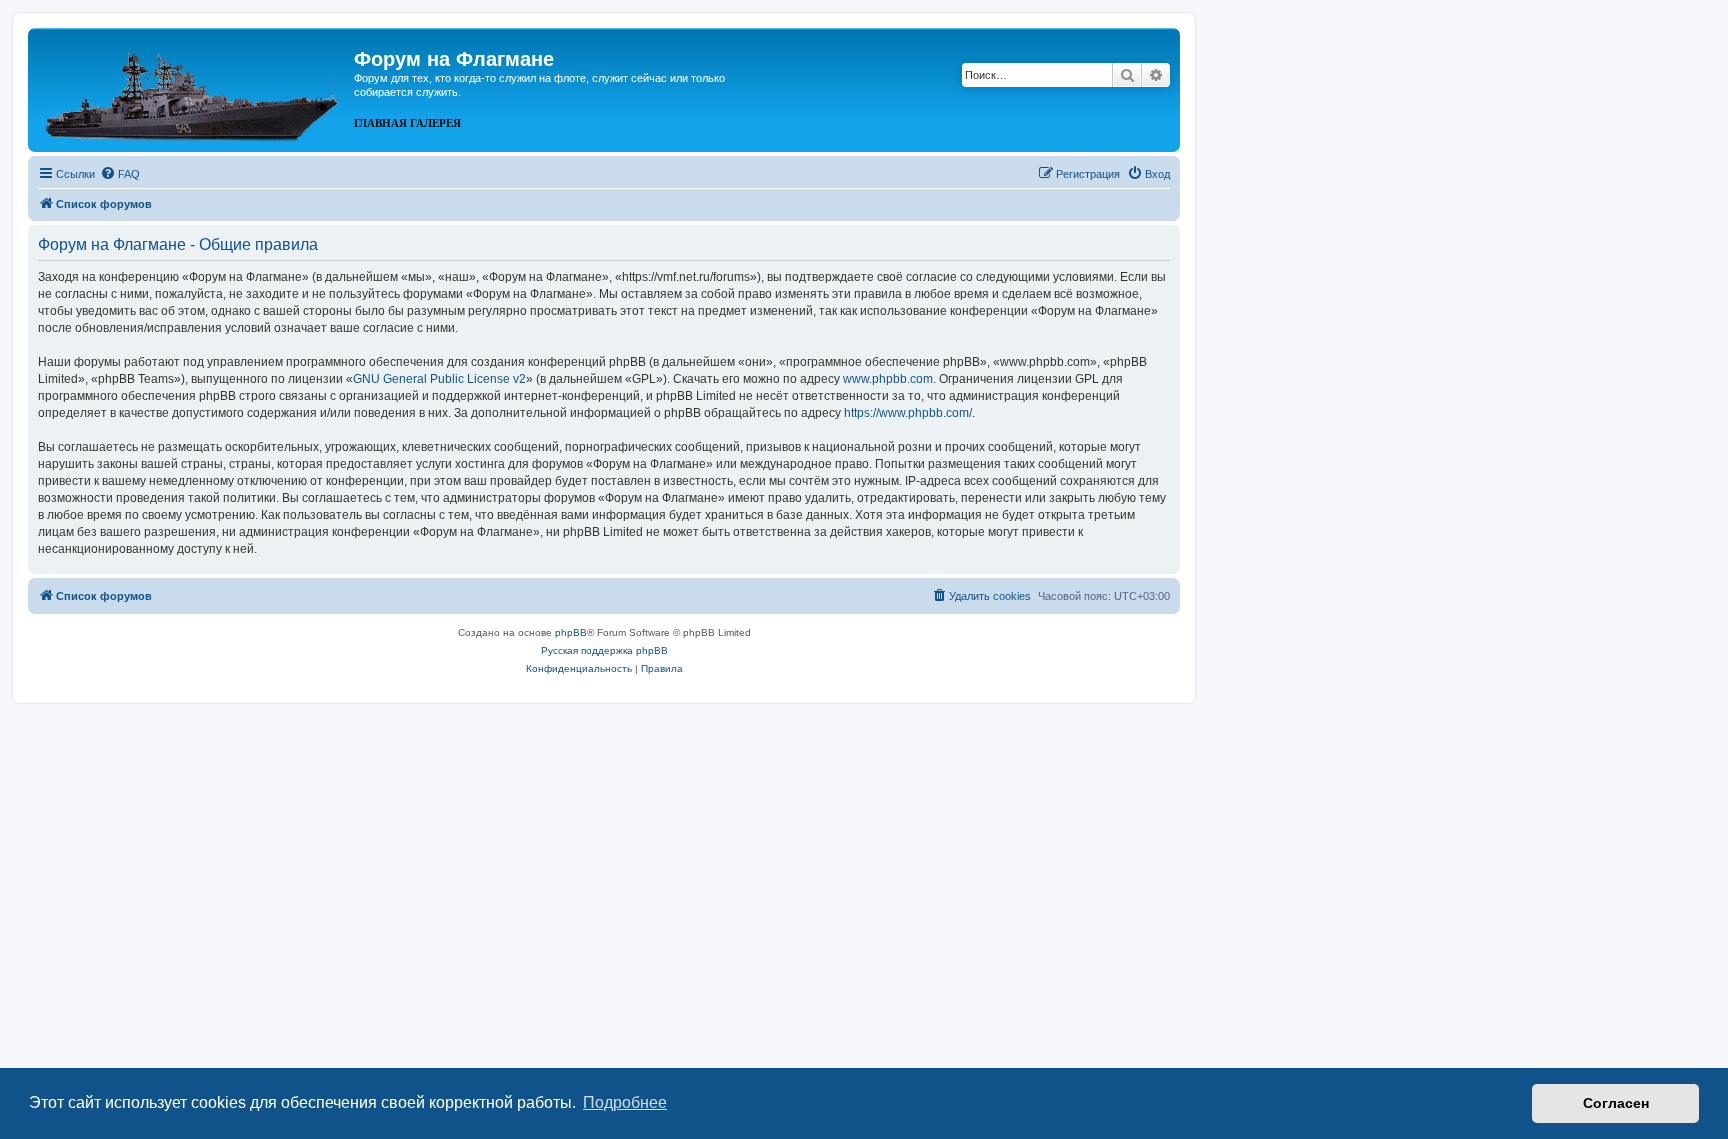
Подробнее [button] (625, 1102)
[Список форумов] (193, 88)
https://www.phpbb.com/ (908, 413)
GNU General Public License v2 (439, 379)
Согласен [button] (1616, 1103)
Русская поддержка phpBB (604, 650)
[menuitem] (120, 174)
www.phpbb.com (888, 379)
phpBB (571, 632)
